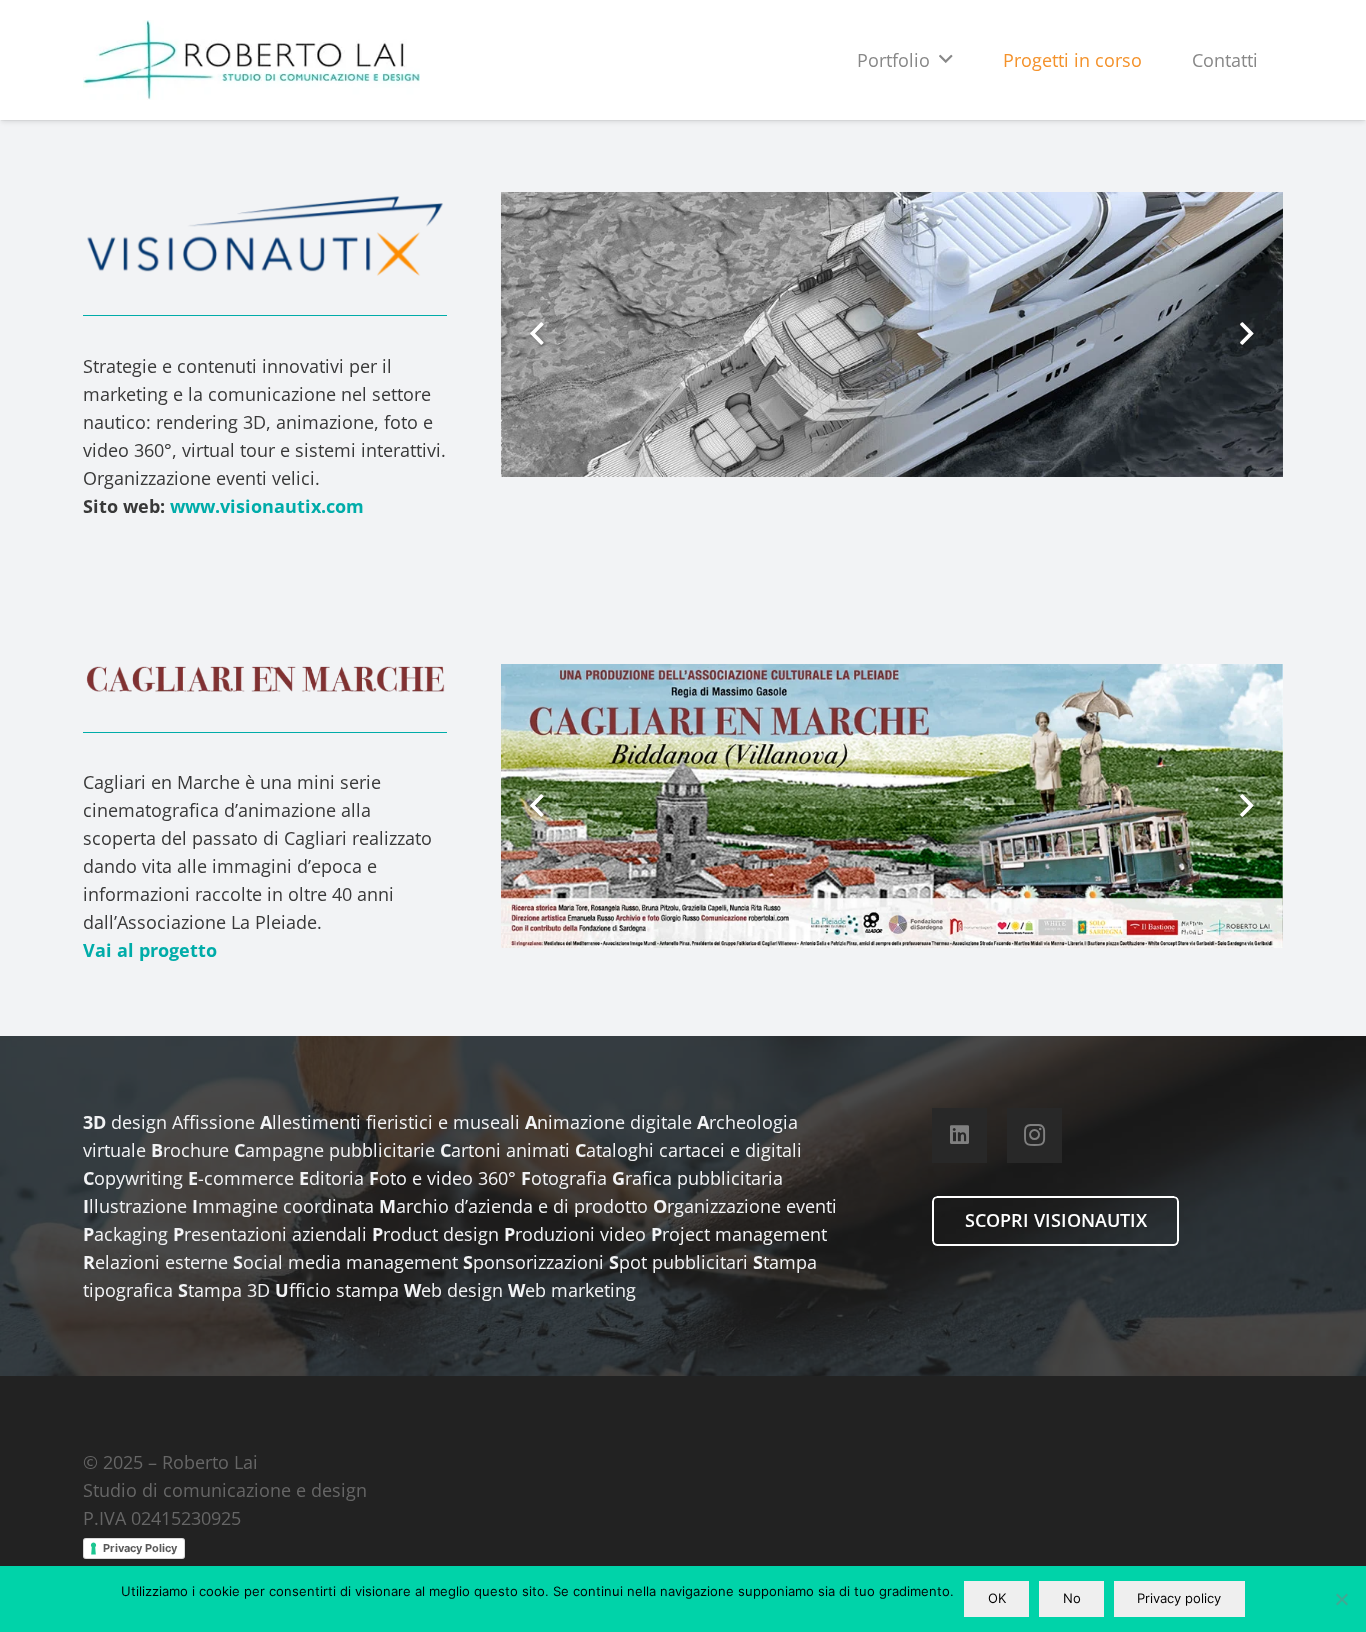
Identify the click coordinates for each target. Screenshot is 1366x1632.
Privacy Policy (140, 1548)
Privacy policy (1179, 1598)
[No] (1341, 1599)
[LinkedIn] (959, 1135)
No (1072, 1598)
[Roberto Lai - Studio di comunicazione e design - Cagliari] (251, 60)
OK (997, 1598)
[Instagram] (1034, 1135)
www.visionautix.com (267, 506)
